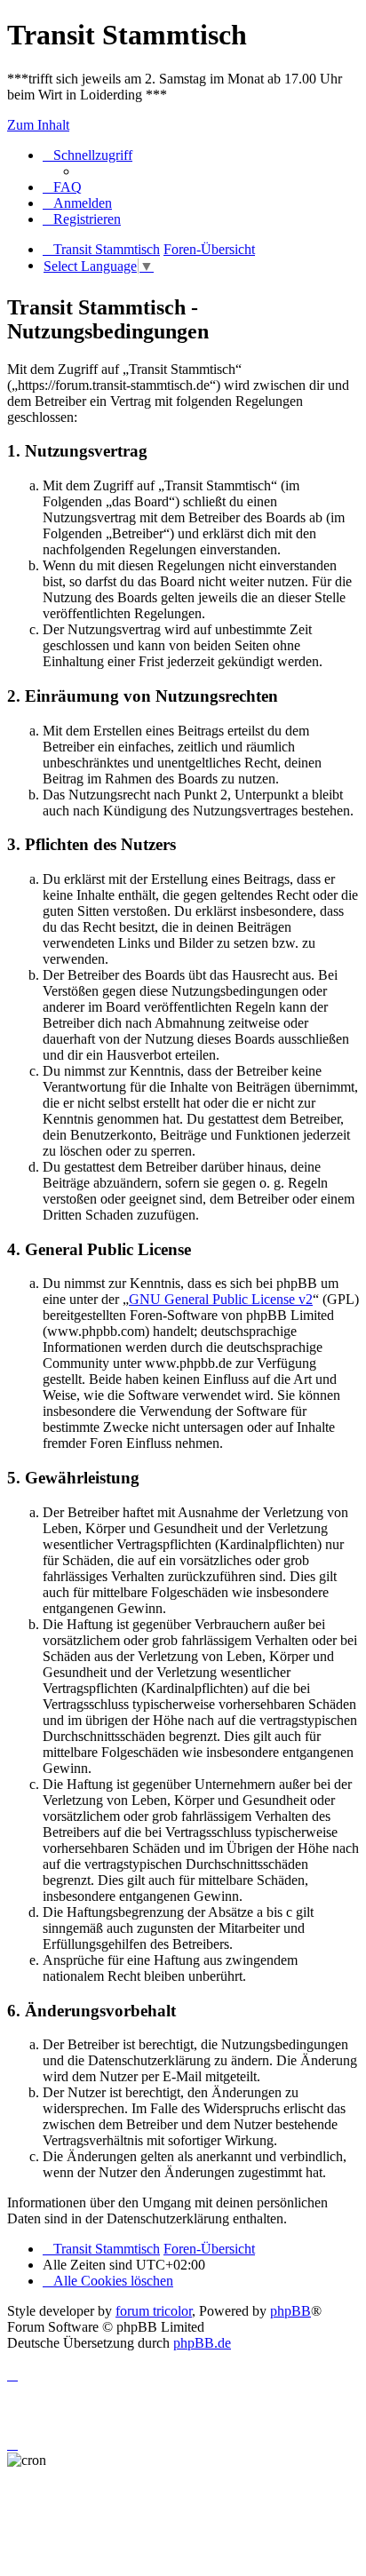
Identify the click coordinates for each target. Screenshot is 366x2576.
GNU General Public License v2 (221, 1299)
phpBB (290, 2311)
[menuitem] (62, 187)
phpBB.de (202, 2343)
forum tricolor (154, 2311)
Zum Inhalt (38, 125)
